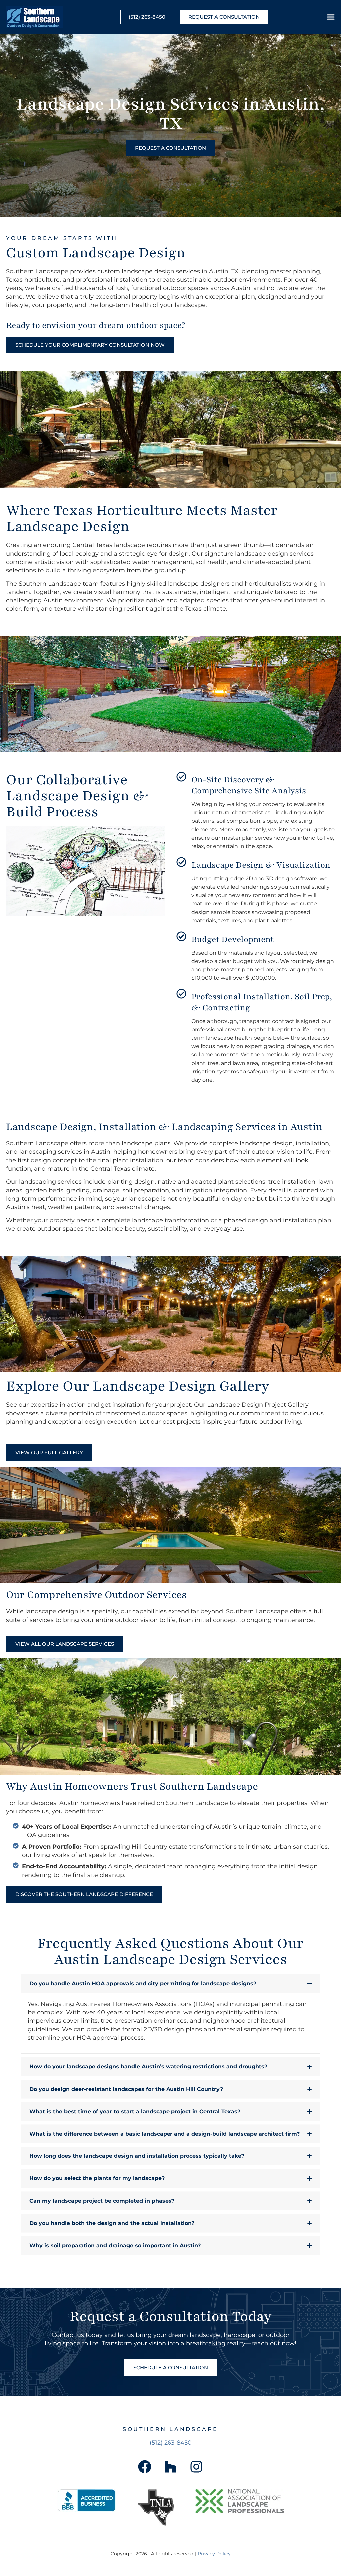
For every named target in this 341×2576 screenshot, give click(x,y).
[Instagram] (196, 2467)
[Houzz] (170, 2467)
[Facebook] (145, 2467)
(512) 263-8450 (171, 2443)
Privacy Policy (214, 2554)
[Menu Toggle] (331, 17)
